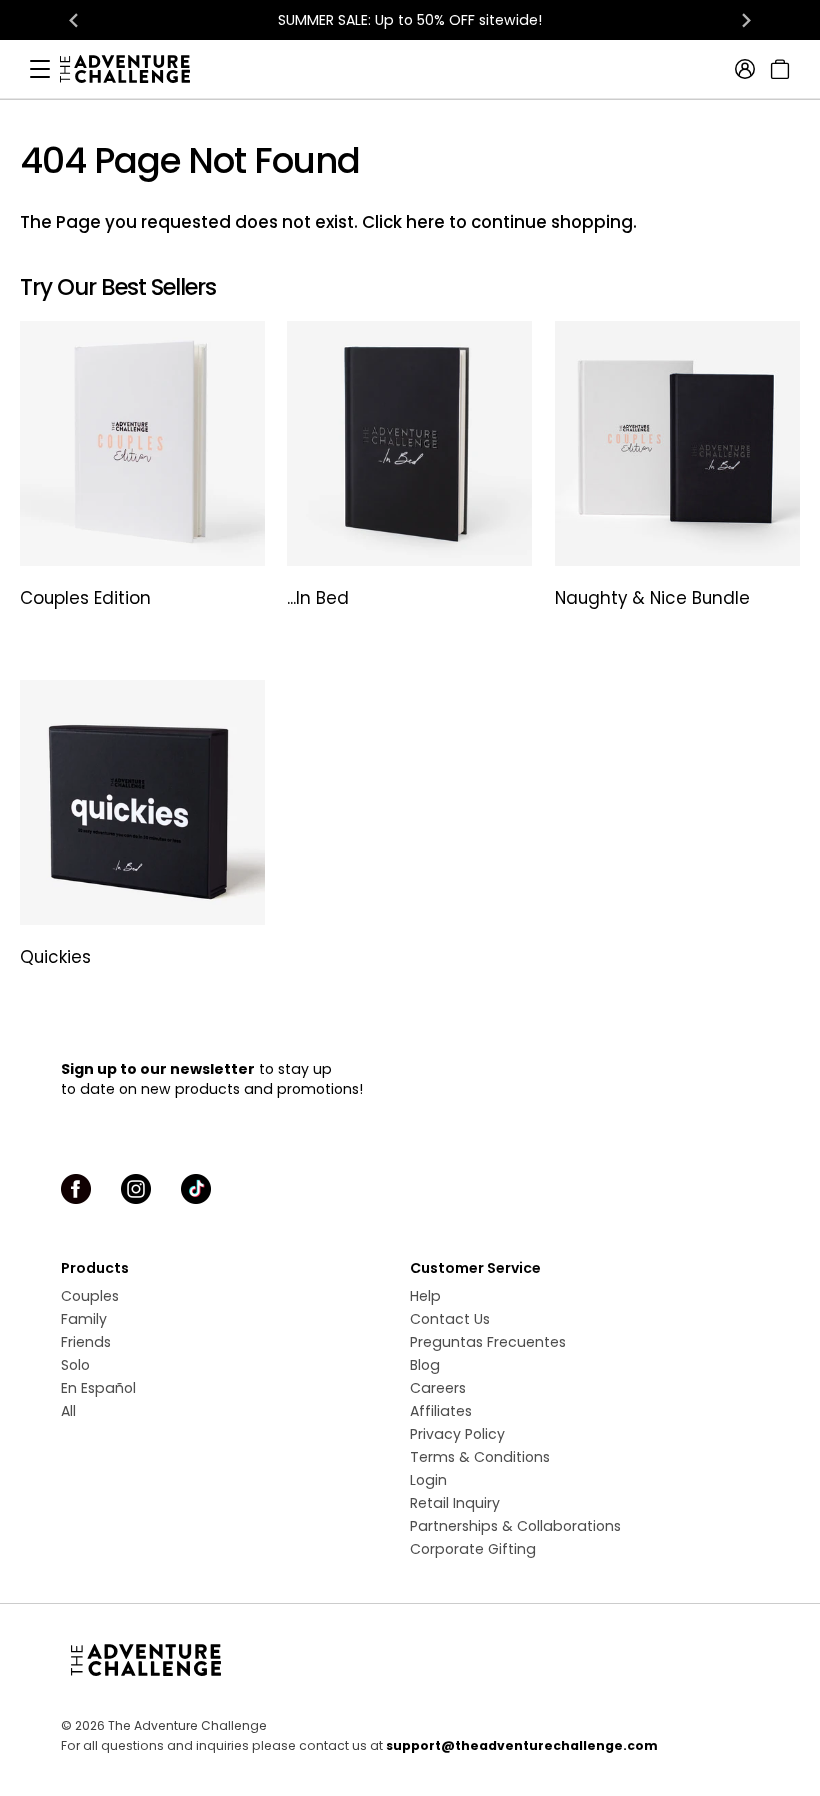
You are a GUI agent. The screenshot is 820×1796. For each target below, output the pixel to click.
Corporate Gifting (473, 1549)
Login (428, 1480)
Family (84, 1319)
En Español (98, 1388)
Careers (438, 1388)
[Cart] (777, 69)
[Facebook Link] (76, 1189)
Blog (425, 1365)
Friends (86, 1342)
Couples (90, 1296)
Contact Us (450, 1319)
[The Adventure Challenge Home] (135, 69)
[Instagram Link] (136, 1189)
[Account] (745, 69)
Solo (75, 1365)
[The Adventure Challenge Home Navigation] (410, 1660)
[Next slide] (746, 20)
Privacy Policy (457, 1434)
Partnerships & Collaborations (515, 1526)
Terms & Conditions (480, 1457)
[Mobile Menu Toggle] (40, 69)
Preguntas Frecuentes (488, 1342)
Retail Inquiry (455, 1503)
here (425, 222)
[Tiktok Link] (196, 1189)
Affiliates (441, 1411)
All (68, 1411)
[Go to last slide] (74, 20)
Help (425, 1296)
